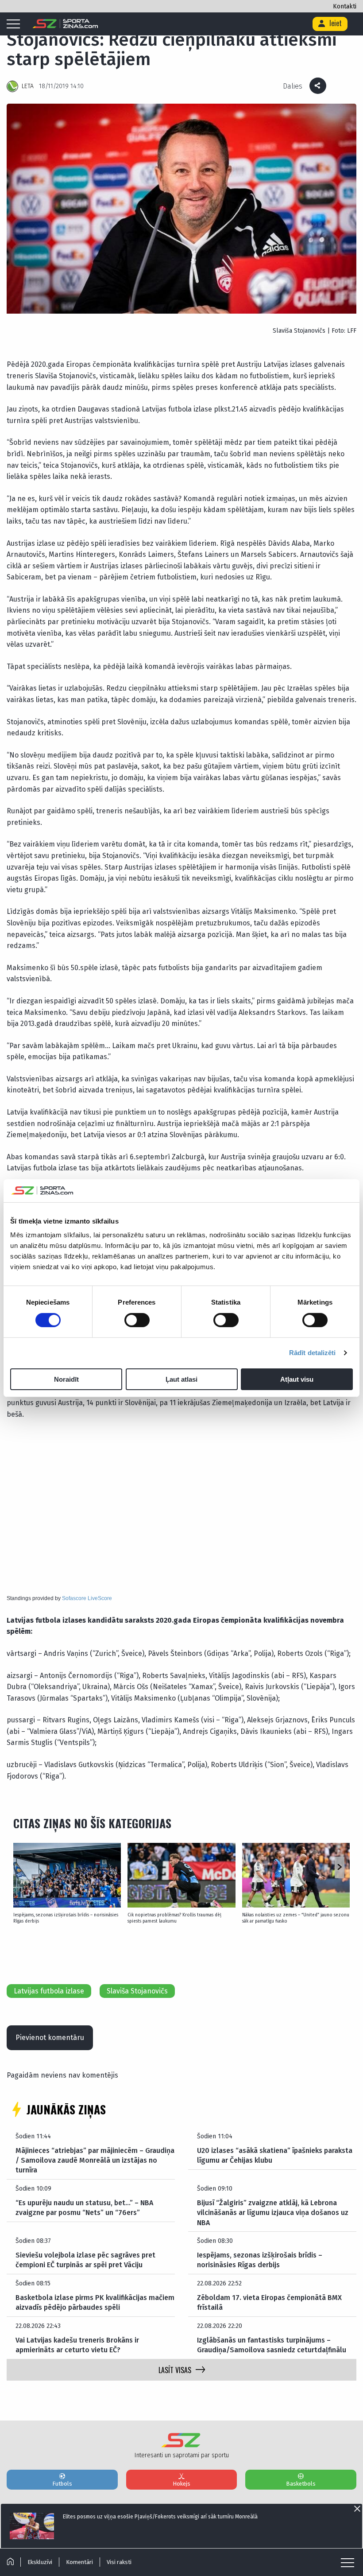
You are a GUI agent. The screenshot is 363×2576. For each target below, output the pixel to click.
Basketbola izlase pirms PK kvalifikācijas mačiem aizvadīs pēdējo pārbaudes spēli (95, 2302)
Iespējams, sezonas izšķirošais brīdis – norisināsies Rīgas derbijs (66, 1918)
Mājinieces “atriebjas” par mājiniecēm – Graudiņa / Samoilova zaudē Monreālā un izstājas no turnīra (95, 2160)
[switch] (137, 1320)
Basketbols (301, 2484)
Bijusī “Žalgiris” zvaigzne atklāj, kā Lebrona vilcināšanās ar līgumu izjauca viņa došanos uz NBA (273, 2213)
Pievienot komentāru (50, 2038)
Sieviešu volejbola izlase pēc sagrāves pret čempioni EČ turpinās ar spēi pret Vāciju (85, 2260)
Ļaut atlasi (181, 1379)
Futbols (62, 2484)
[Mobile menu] (15, 24)
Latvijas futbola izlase (49, 1991)
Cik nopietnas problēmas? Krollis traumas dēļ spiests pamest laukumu (174, 1918)
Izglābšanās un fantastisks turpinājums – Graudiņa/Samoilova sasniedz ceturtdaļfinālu (272, 2345)
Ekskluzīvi (40, 2562)
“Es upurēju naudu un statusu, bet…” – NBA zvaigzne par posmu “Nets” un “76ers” (84, 2208)
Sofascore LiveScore (87, 1598)
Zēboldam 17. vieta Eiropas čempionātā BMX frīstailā (269, 2302)
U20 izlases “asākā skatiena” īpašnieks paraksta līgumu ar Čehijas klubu (275, 2155)
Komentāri (79, 2562)
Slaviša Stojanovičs (137, 1991)
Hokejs (181, 2484)
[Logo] (65, 24)
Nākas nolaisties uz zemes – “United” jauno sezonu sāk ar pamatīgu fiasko (296, 1918)
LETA (28, 86)
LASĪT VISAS (175, 2370)
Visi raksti (119, 2562)
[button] (339, 1868)
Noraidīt (66, 1379)
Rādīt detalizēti (313, 1353)
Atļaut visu (297, 1379)
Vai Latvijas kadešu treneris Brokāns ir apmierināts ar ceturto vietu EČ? (77, 2345)
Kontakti (345, 6)
